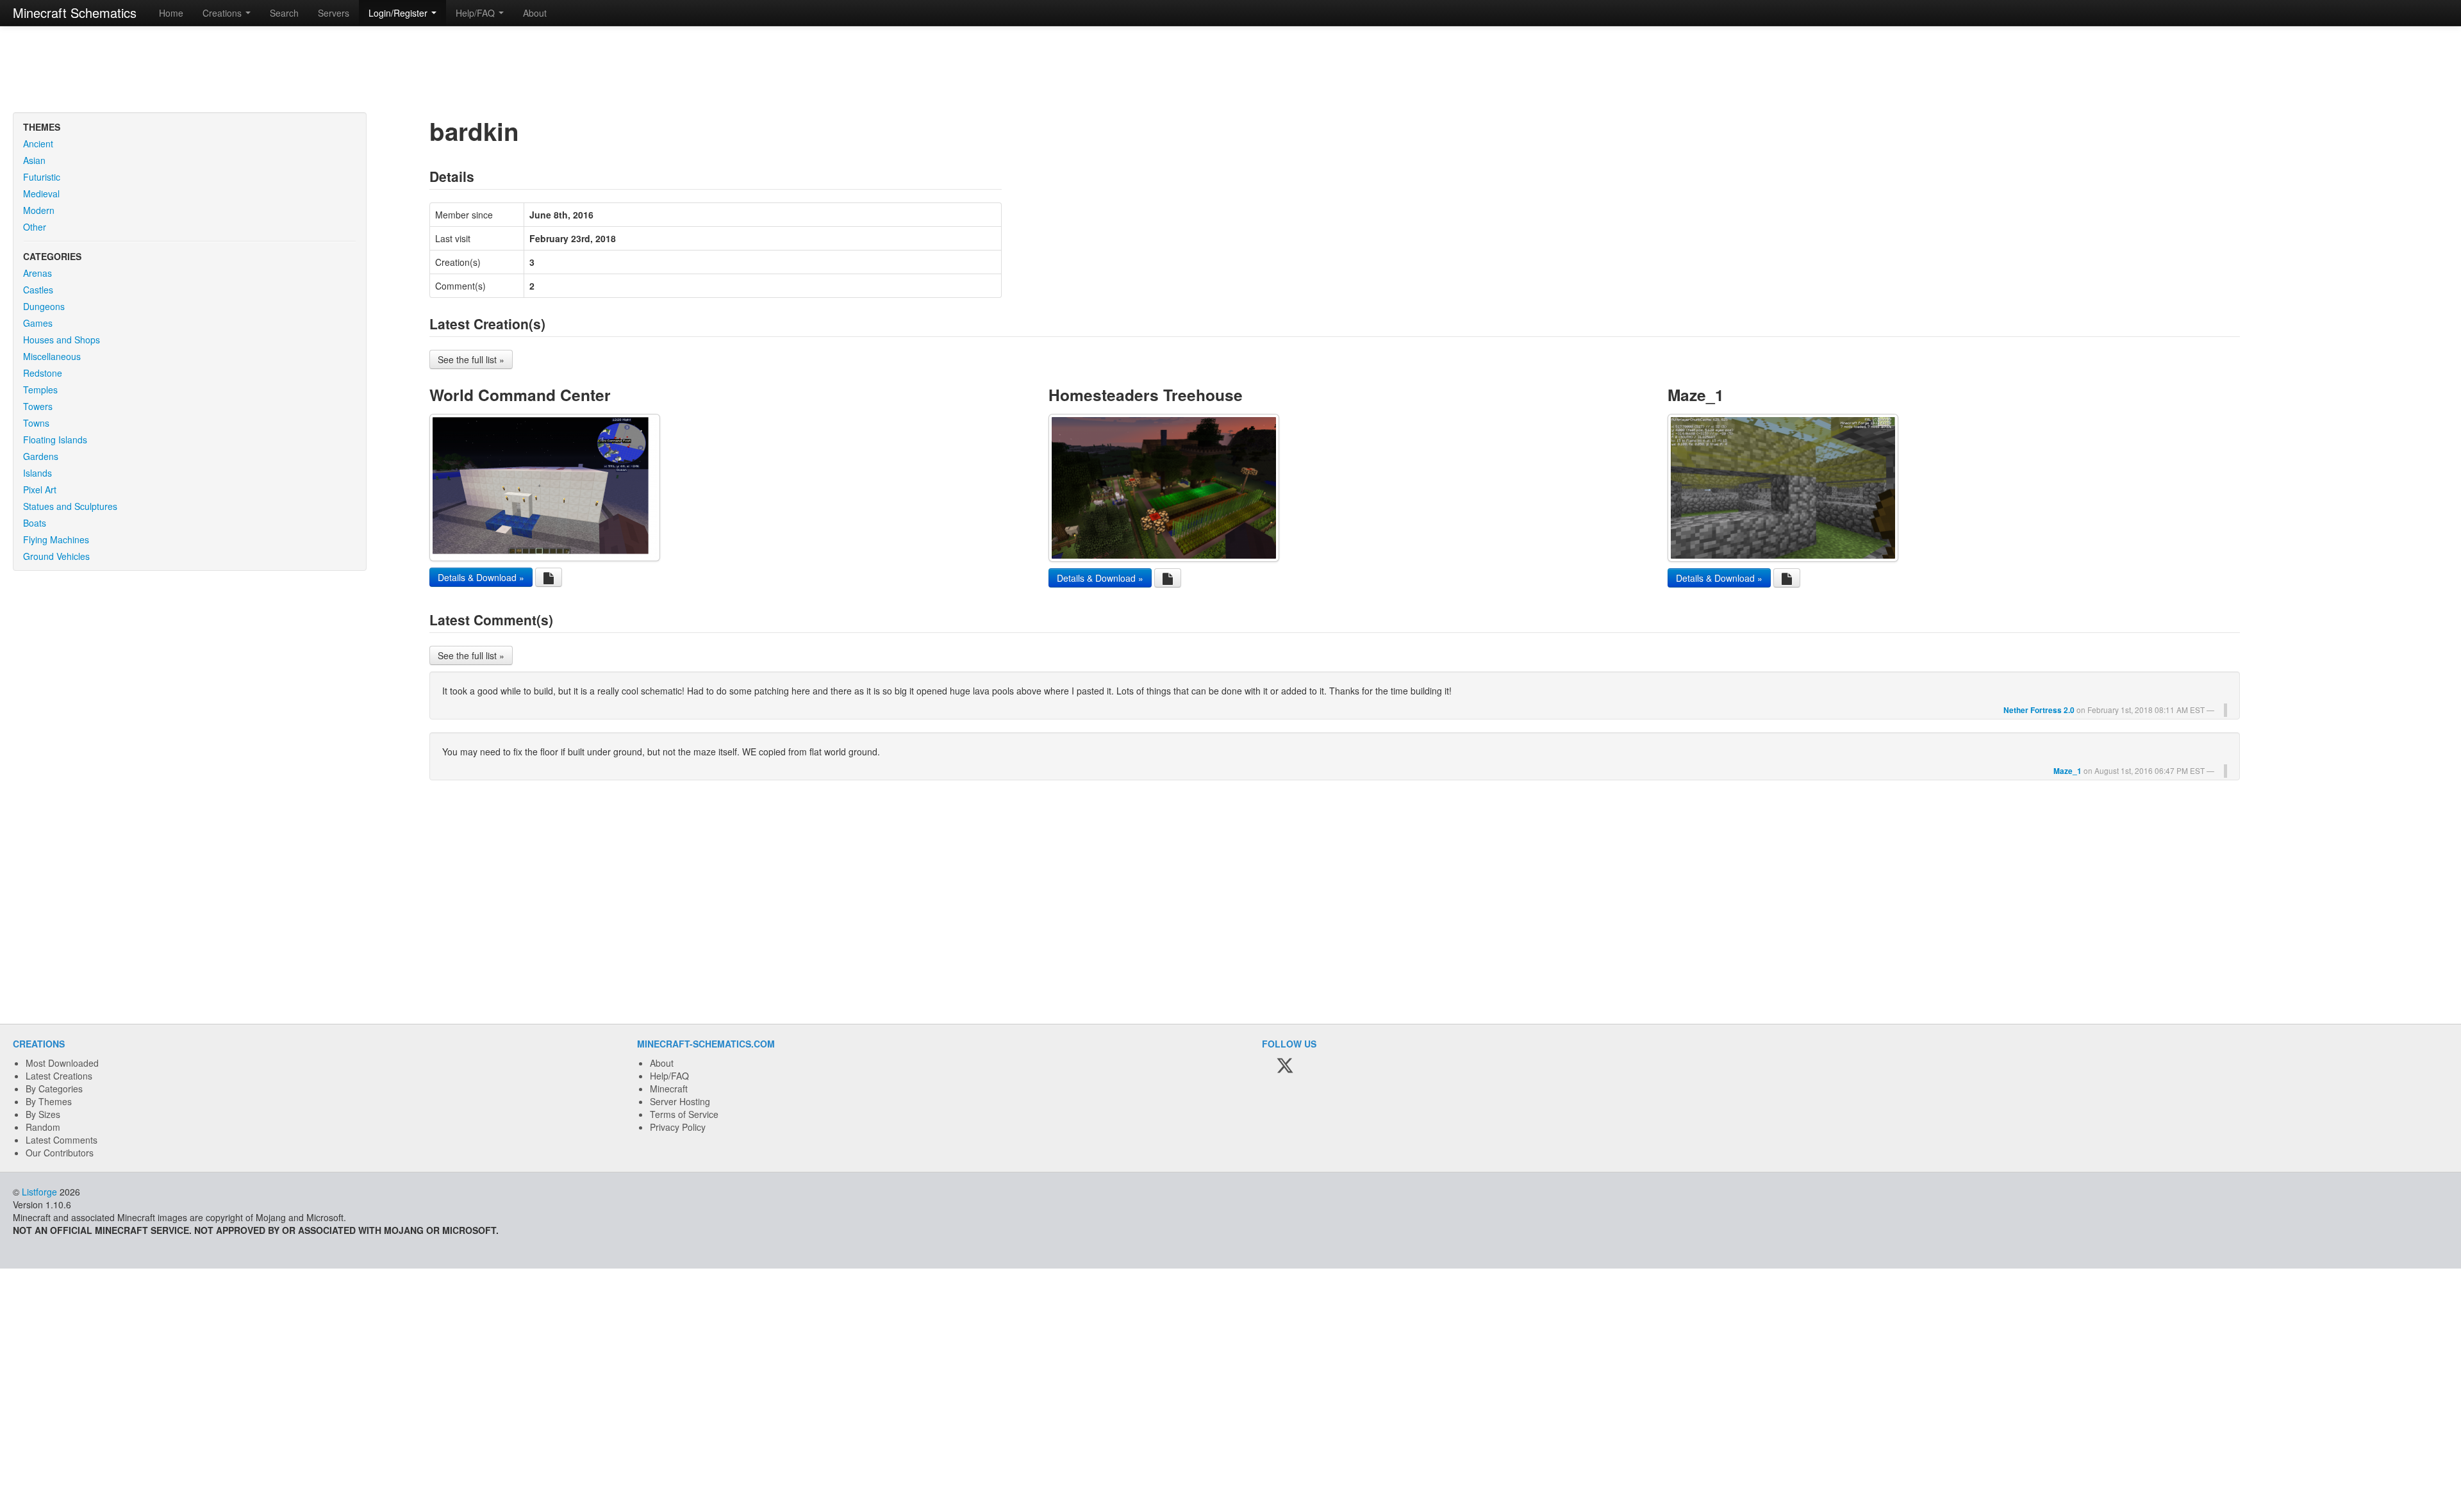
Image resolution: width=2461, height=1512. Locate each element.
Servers (334, 13)
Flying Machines (56, 539)
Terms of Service (684, 1114)
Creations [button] (223, 13)
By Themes (49, 1101)
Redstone (43, 373)
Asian (34, 160)
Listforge (39, 1192)
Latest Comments (62, 1140)
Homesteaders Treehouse (1146, 395)
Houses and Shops (62, 340)
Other (35, 227)
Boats (35, 523)
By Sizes (43, 1114)
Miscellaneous (52, 356)
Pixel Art (40, 489)
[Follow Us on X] (1285, 1066)
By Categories (54, 1089)
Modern (39, 210)
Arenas (37, 273)
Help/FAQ (669, 1076)
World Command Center (520, 395)
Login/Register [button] (399, 13)
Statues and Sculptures (70, 506)
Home (171, 13)
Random (43, 1127)
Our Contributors (60, 1153)
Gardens (41, 456)
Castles (38, 290)
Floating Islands (55, 440)
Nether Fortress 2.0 (2039, 710)
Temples (40, 390)
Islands (37, 473)
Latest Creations (59, 1076)
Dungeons (44, 306)
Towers (38, 406)
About (535, 13)
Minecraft (669, 1089)
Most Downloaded (62, 1063)
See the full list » (471, 359)
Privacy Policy (678, 1127)
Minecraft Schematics (75, 12)
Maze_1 (1696, 395)
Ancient (38, 144)
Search (284, 13)
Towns (36, 423)
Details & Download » (481, 577)
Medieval (41, 193)
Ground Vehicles (56, 556)
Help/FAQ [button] (476, 13)
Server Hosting (680, 1101)
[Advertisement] (1230, 70)
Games (38, 323)
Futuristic (42, 177)
